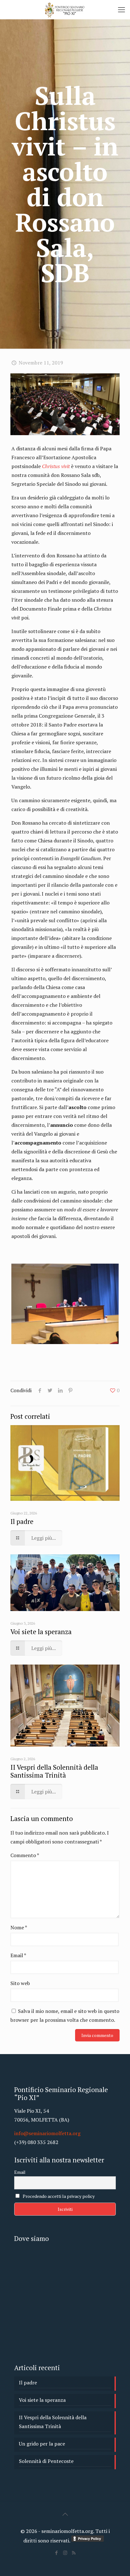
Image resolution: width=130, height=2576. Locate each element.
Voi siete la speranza (41, 1632)
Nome (19, 1927)
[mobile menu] (121, 10)
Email (18, 1955)
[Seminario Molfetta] (65, 10)
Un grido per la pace (42, 2444)
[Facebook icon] (57, 2553)
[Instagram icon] (65, 2553)
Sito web (20, 1983)
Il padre (22, 1521)
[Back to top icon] (65, 2514)
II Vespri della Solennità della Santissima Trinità (54, 1771)
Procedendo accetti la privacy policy (58, 2196)
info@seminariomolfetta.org (47, 2133)
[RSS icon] (74, 2553)
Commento (25, 1855)
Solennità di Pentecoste (46, 2461)
